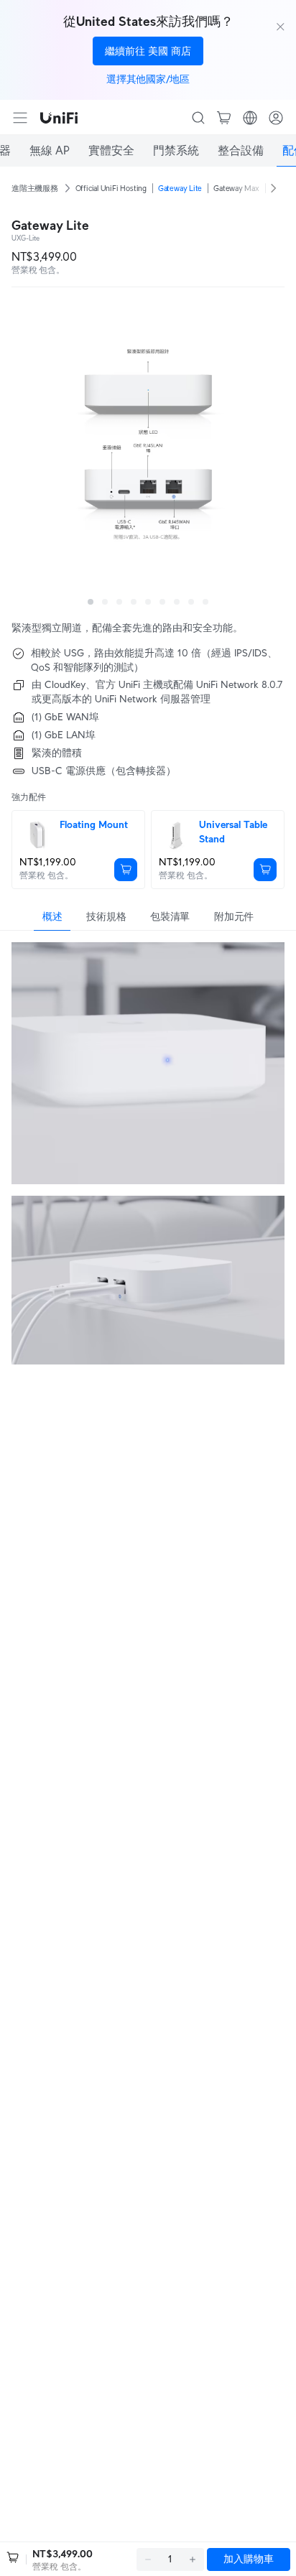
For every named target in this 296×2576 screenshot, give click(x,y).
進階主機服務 (35, 188)
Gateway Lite (180, 188)
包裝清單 (170, 916)
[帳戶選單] (276, 118)
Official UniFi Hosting (111, 188)
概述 (52, 916)
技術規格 (106, 916)
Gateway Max (236, 188)
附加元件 (234, 916)
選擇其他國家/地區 (148, 79)
